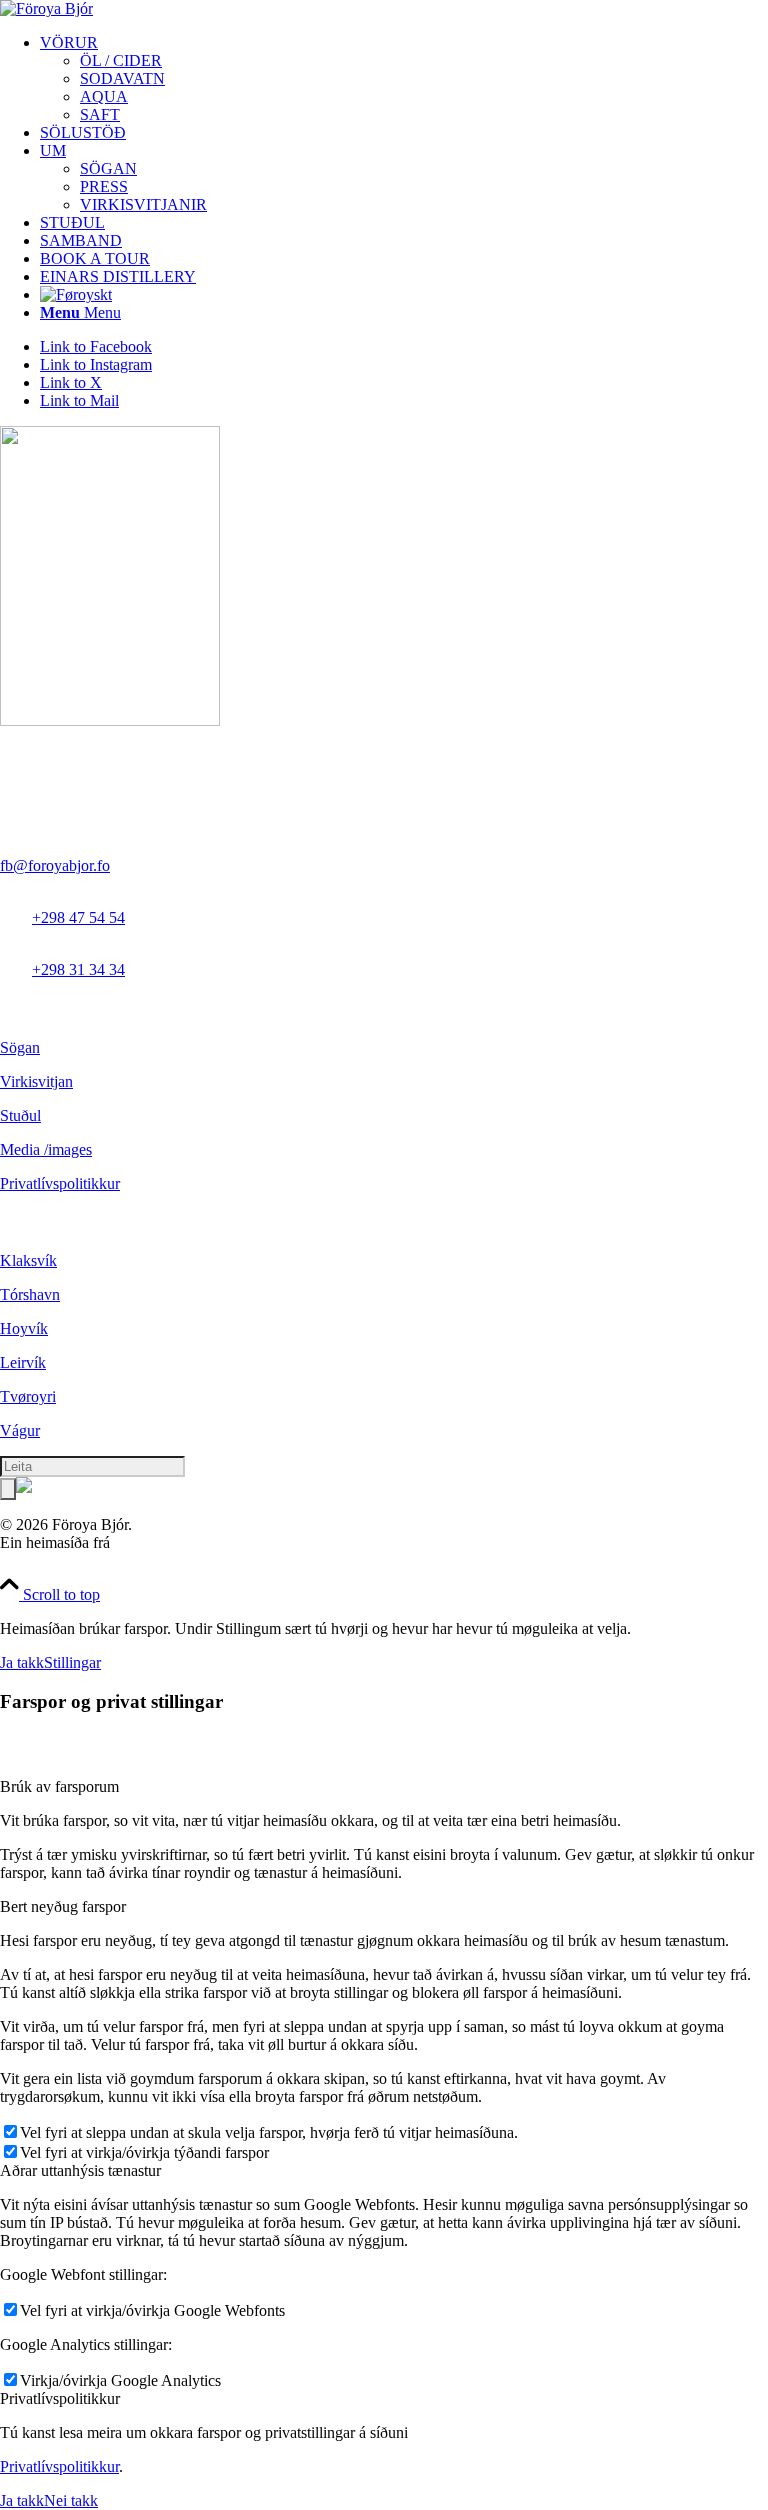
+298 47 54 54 (78, 917)
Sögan (20, 1047)
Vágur (20, 1430)
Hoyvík (24, 1328)
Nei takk (71, 2500)
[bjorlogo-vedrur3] (46, 8)
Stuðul (20, 1115)
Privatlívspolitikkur (60, 1183)
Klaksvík (28, 1260)
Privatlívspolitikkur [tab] (60, 2398)
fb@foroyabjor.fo (55, 865)
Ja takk (22, 1662)
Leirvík (23, 1362)
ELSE (133, 1542)
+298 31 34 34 (78, 969)
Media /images (46, 1149)
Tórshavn (30, 1294)
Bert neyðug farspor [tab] (63, 1906)
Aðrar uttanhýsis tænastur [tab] (80, 2170)
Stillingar (72, 1662)
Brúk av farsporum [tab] (59, 1786)
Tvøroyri (28, 1396)
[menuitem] (404, 79)
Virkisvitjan (36, 1081)
